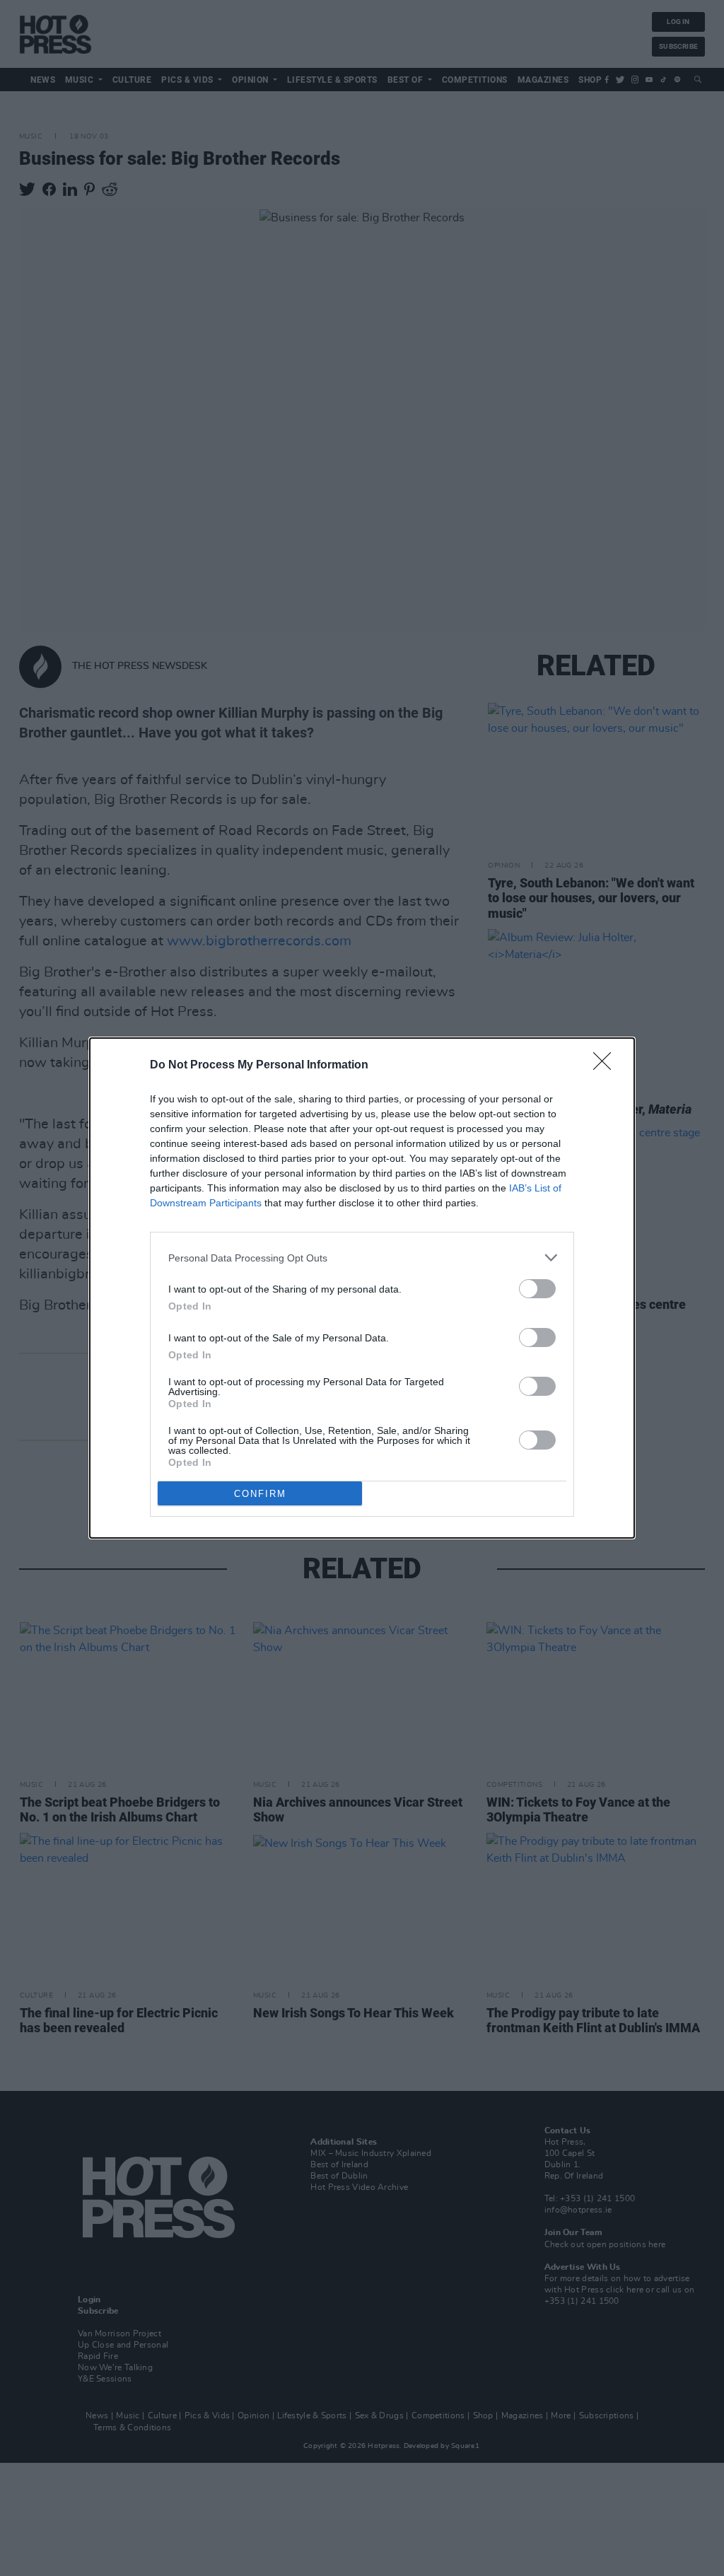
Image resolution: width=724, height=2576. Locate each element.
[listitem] (362, 1258)
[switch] (537, 1289)
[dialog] (362, 1288)
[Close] (607, 1066)
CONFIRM (260, 1494)
